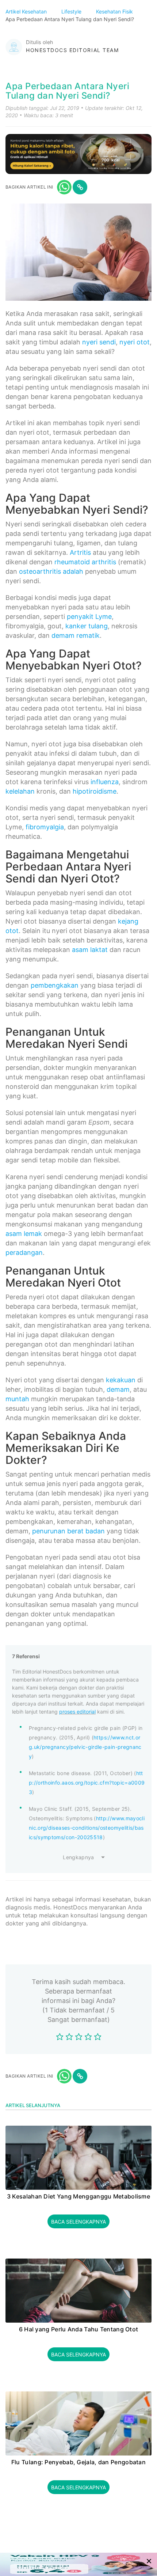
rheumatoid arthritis (85, 562)
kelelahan (20, 791)
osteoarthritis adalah (51, 571)
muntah (17, 1399)
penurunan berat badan (68, 1531)
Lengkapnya (78, 1857)
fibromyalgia (45, 827)
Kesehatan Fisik (115, 11)
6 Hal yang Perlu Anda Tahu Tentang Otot (79, 2330)
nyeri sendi (99, 342)
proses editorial (77, 1712)
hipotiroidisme (95, 791)
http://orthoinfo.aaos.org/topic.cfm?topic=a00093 (87, 1783)
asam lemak (24, 1234)
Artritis (80, 552)
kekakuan (121, 1380)
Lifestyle (72, 11)
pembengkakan (55, 985)
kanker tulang (87, 626)
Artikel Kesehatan (27, 11)
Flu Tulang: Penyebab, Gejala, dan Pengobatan (78, 2462)
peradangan (24, 1253)
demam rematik (76, 635)
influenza (105, 782)
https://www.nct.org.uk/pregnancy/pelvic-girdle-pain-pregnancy (85, 1747)
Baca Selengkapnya (78, 2222)
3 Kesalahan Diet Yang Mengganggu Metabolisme (78, 2197)
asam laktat (90, 950)
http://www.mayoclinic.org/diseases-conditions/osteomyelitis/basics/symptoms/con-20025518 (87, 1828)
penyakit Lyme (89, 617)
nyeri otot (135, 342)
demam (118, 1389)
